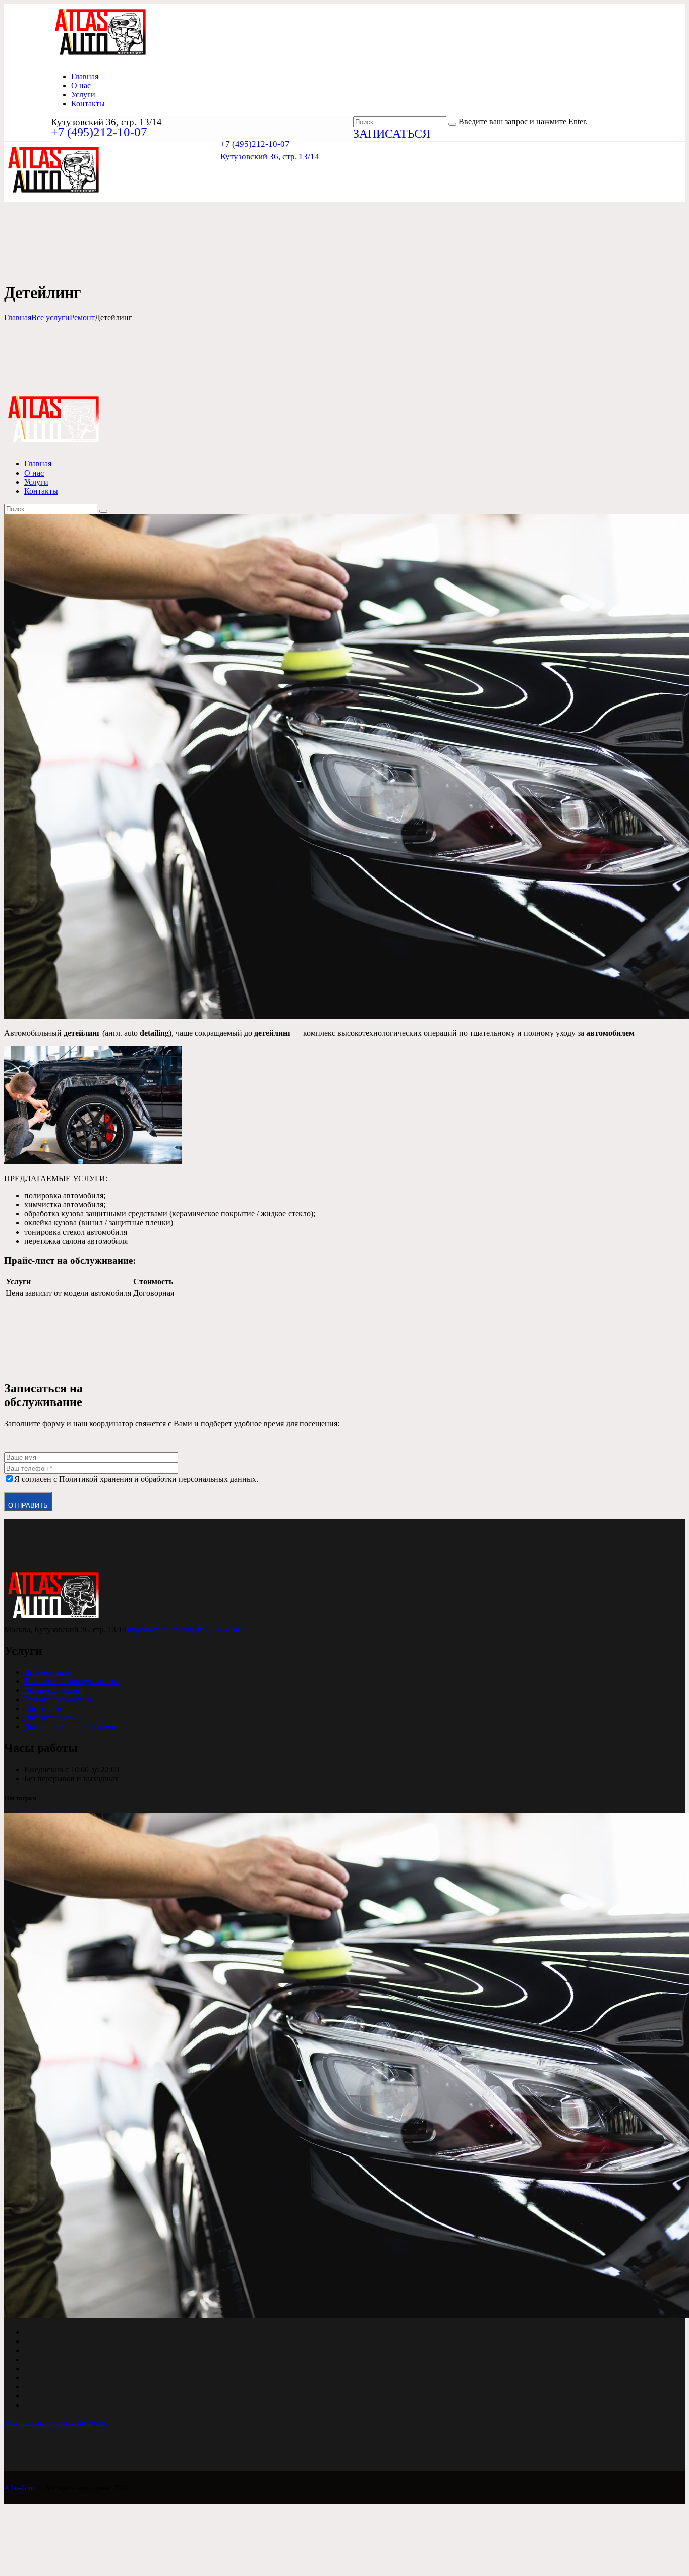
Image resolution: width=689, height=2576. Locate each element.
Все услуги (50, 317)
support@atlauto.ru (157, 1630)
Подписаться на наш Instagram (56, 2422)
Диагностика (47, 1672)
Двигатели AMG (53, 1717)
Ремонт (82, 317)
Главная (18, 317)
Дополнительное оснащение (73, 1726)
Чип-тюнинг (46, 1708)
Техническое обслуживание (72, 1681)
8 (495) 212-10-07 (216, 1630)
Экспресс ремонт (54, 1690)
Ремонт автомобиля (58, 1699)
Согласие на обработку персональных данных (73, 2549)
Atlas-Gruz (20, 2488)
